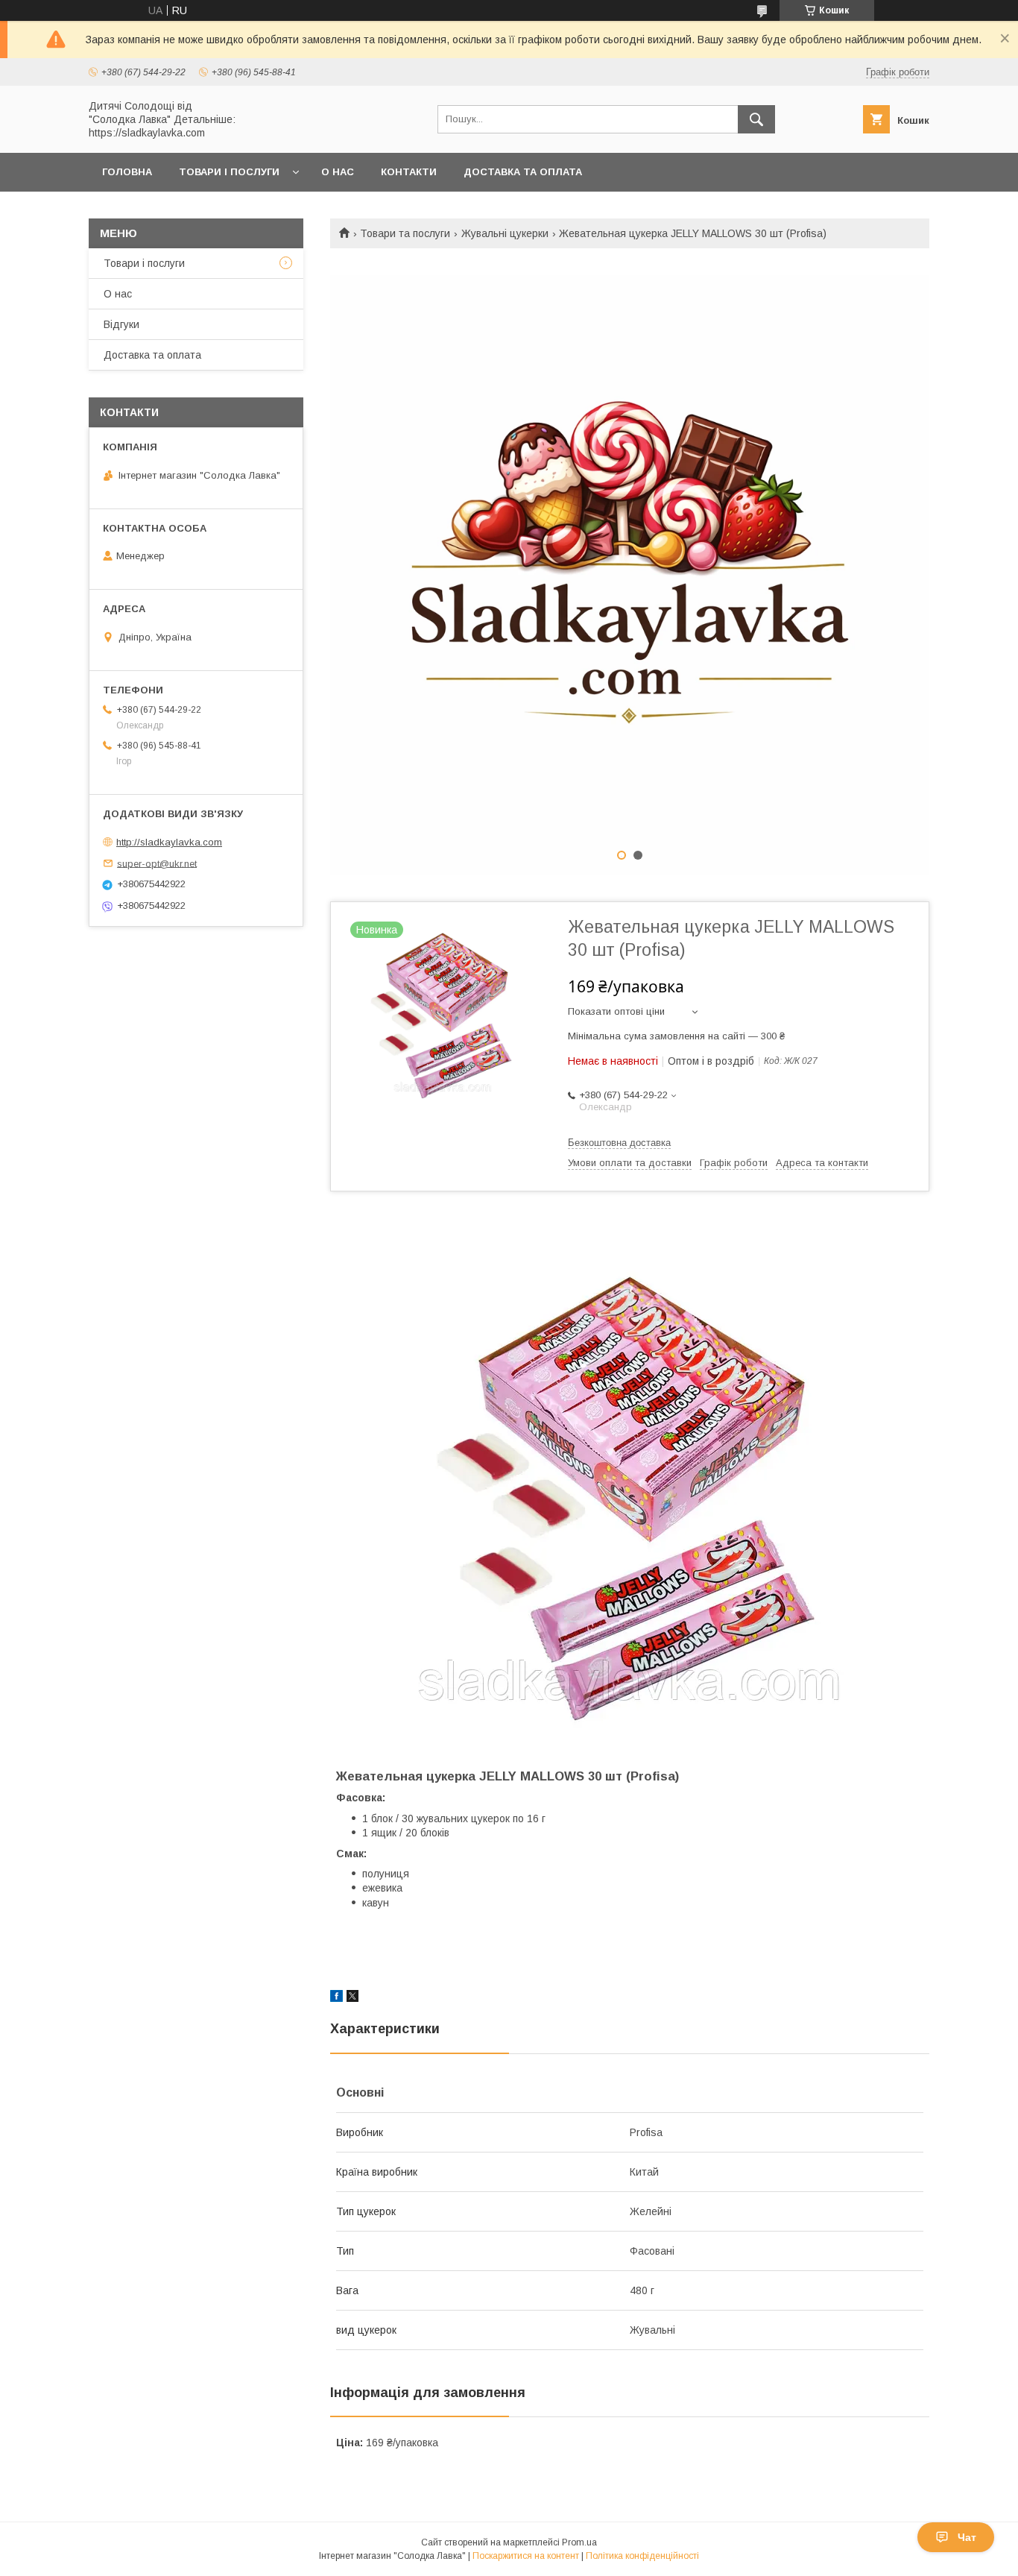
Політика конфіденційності (642, 2556)
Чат (967, 2537)
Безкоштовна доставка (619, 1143)
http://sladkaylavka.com (169, 842)
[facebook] (336, 1998)
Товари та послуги (405, 233)
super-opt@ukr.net (157, 863)
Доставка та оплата (523, 172)
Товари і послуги (229, 172)
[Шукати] (756, 119)
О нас (338, 172)
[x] (352, 1998)
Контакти (409, 172)
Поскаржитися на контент (526, 2556)
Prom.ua (579, 2542)
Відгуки (121, 324)
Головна (127, 172)
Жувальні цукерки (505, 233)
